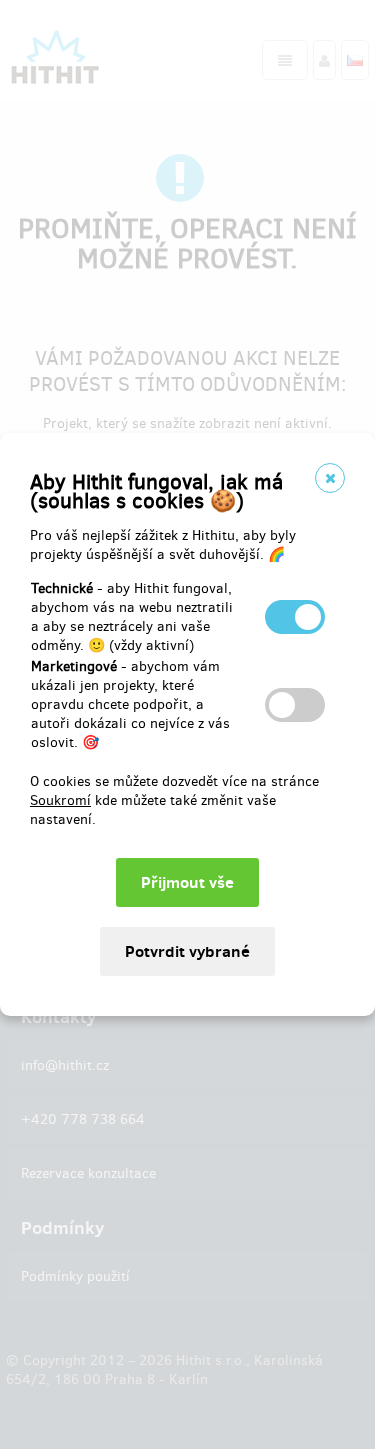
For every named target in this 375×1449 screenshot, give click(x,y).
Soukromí (60, 800)
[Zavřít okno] (330, 478)
